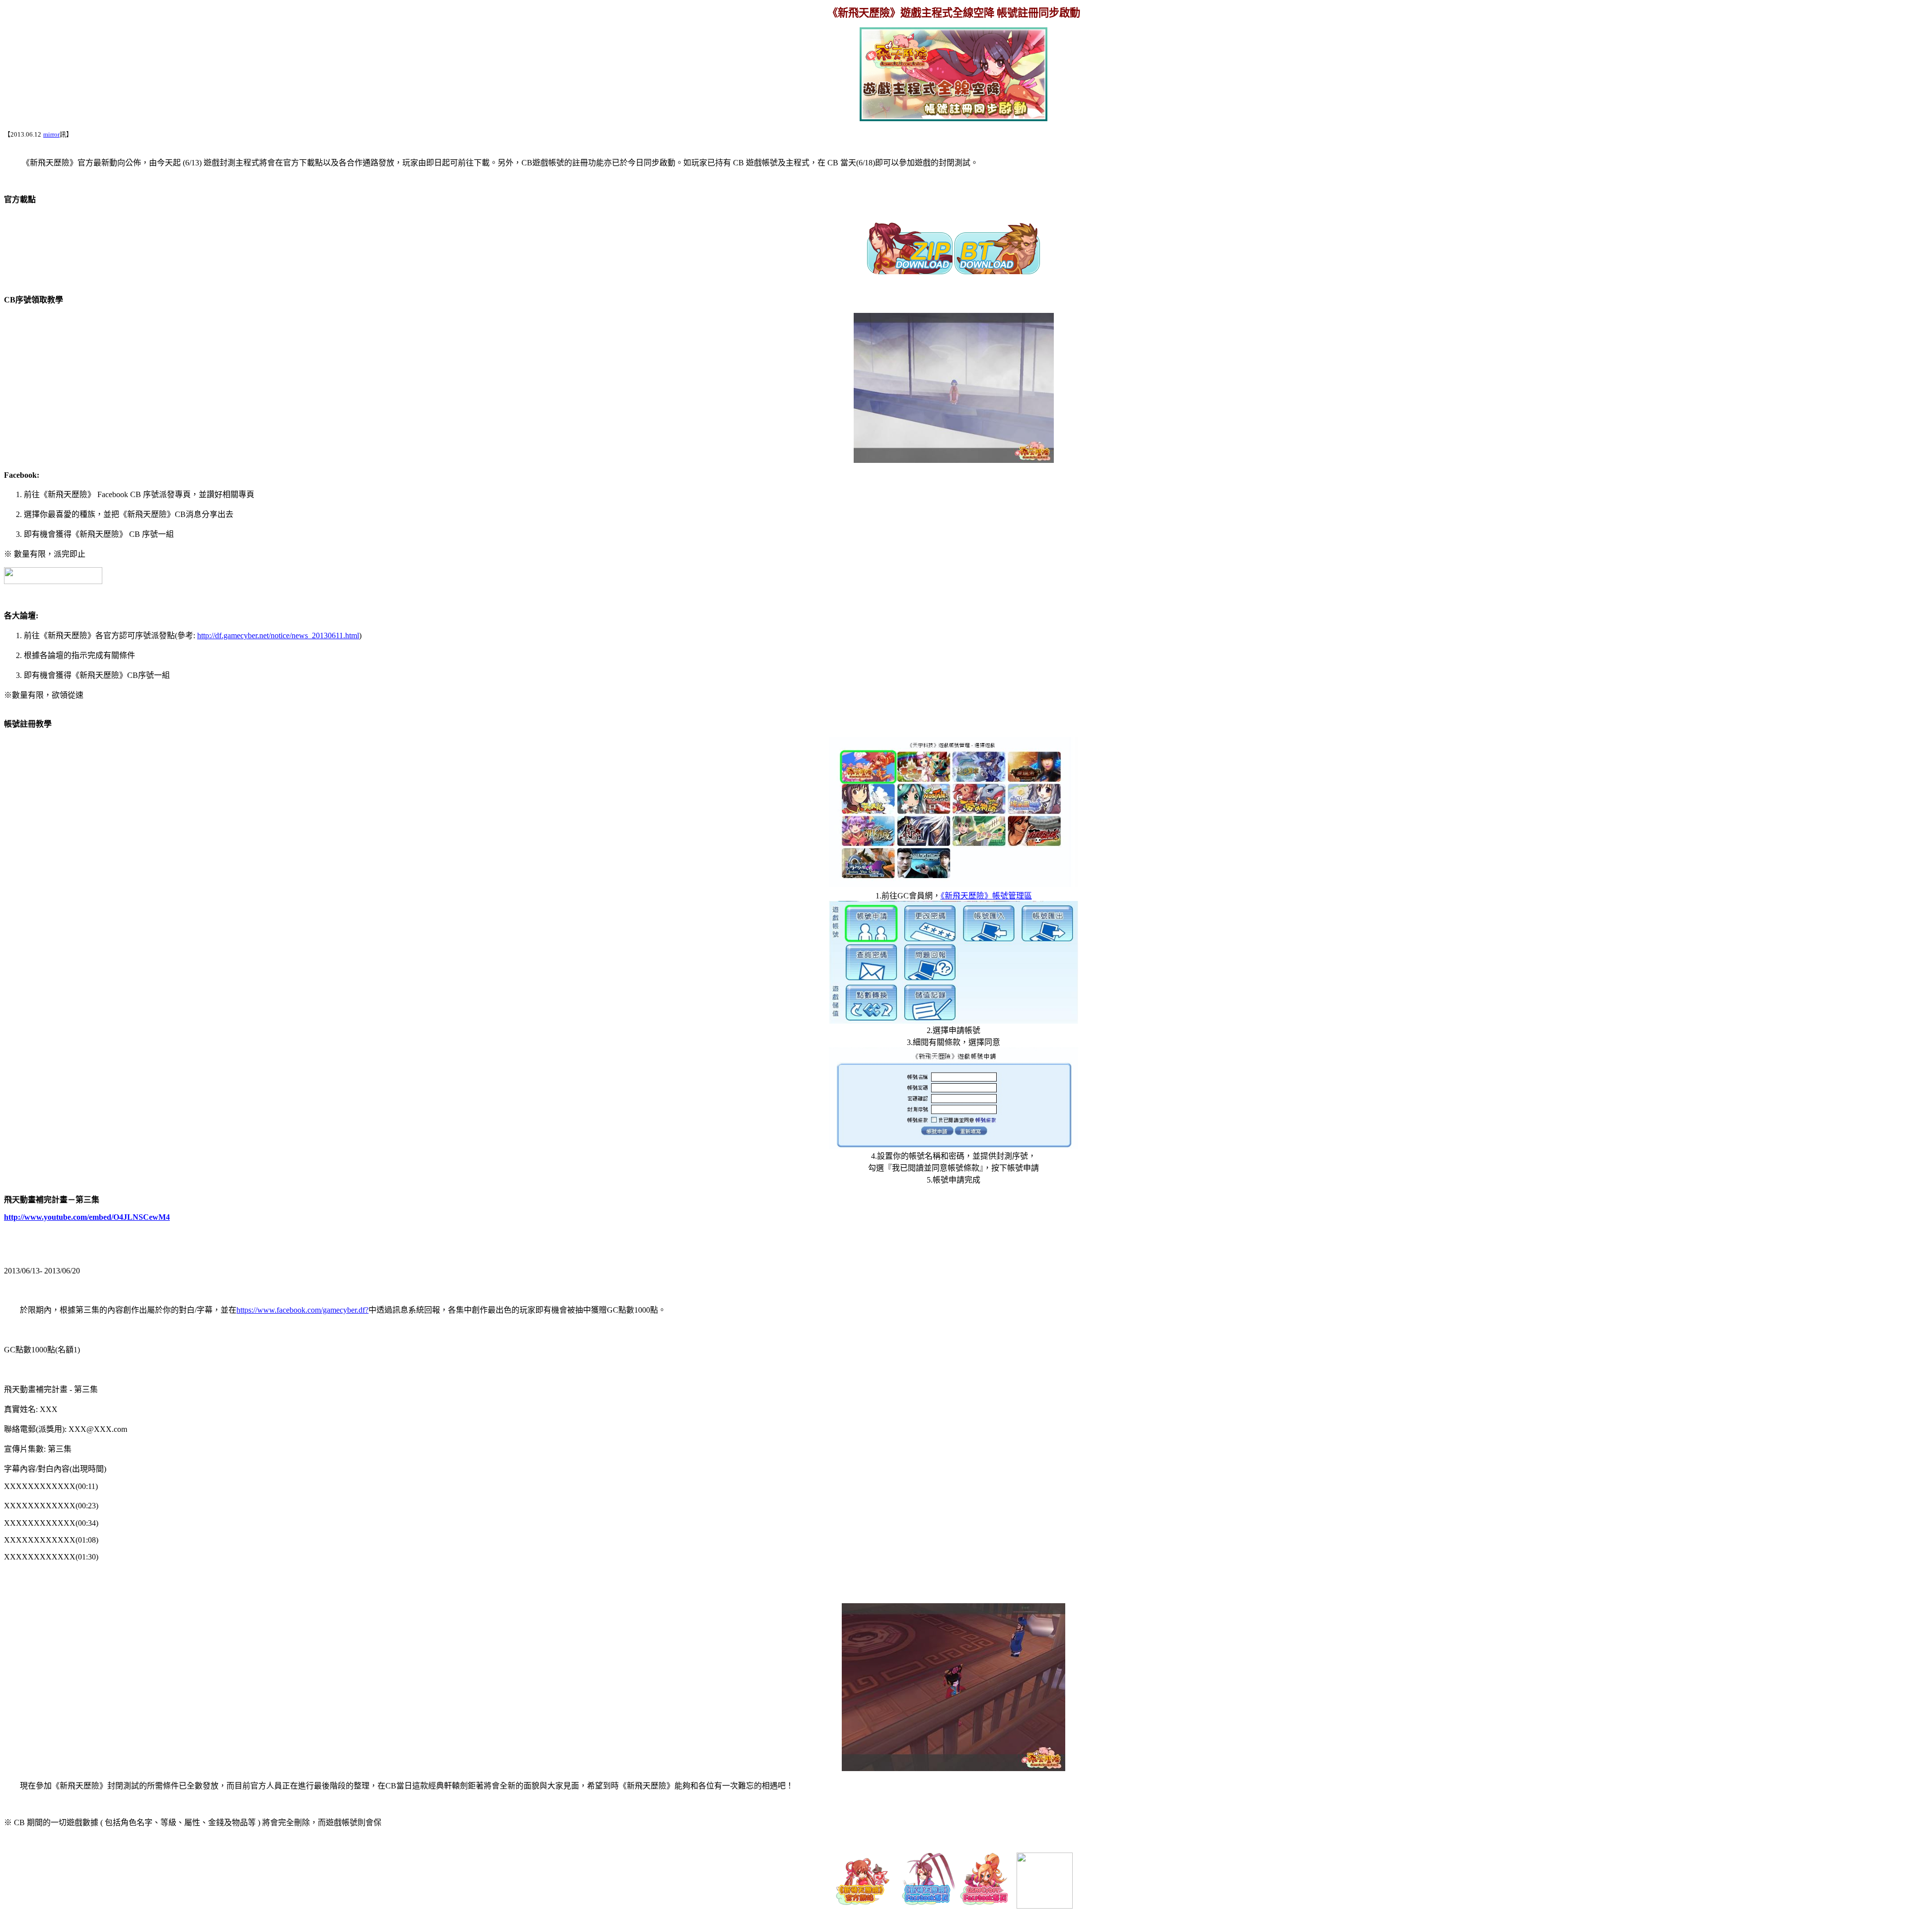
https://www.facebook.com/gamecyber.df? (302, 1310)
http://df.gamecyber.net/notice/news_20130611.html (278, 635)
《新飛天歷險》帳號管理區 (986, 896)
